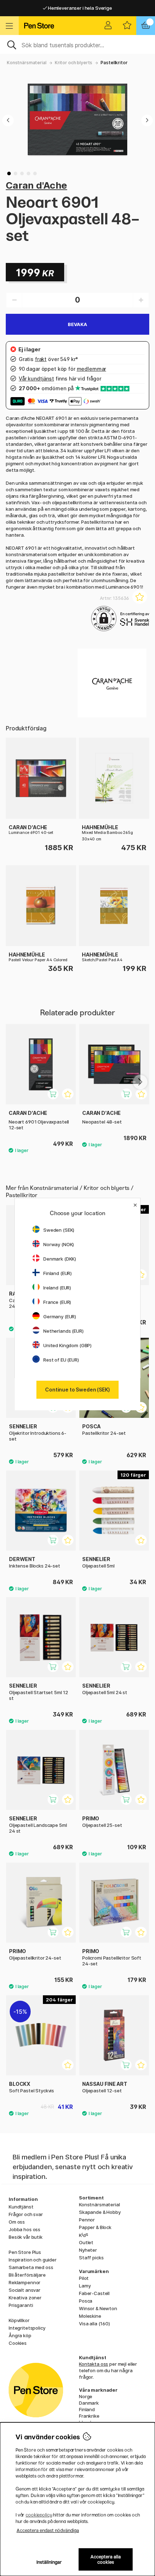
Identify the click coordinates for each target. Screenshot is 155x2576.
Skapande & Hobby (100, 2212)
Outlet (86, 2242)
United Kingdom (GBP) (67, 1345)
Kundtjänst (21, 2207)
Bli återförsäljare (27, 2275)
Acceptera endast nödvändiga (48, 2530)
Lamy (85, 2286)
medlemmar (92, 369)
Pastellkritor (114, 63)
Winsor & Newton (98, 2308)
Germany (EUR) (60, 1316)
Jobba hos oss (25, 2229)
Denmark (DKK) (60, 1259)
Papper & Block (95, 2227)
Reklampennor (25, 2282)
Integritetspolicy (27, 2328)
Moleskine (90, 2316)
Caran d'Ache (36, 185)
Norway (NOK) (59, 1244)
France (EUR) (57, 1302)
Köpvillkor (19, 2320)
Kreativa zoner (25, 2298)
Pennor (87, 2220)
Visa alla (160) (94, 2324)
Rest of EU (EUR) (61, 1360)
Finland (87, 2409)
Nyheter (88, 2250)
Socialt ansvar (25, 2290)
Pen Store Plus (25, 2252)
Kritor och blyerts (74, 63)
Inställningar (49, 2562)
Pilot (84, 2278)
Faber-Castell (94, 2293)
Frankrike (89, 2416)
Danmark (89, 2403)
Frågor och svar (26, 2214)
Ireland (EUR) (57, 1288)
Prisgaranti (21, 2305)
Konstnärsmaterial (27, 63)
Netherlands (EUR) (63, 1331)
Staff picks (91, 2258)
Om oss (17, 2222)
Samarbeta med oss (31, 2267)
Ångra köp (20, 2335)
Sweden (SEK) (59, 1230)
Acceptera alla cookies (106, 2559)
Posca (86, 2301)
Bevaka (77, 324)
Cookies (18, 2343)
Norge (86, 2396)
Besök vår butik (26, 2237)
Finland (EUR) (57, 1273)
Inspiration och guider (33, 2260)
